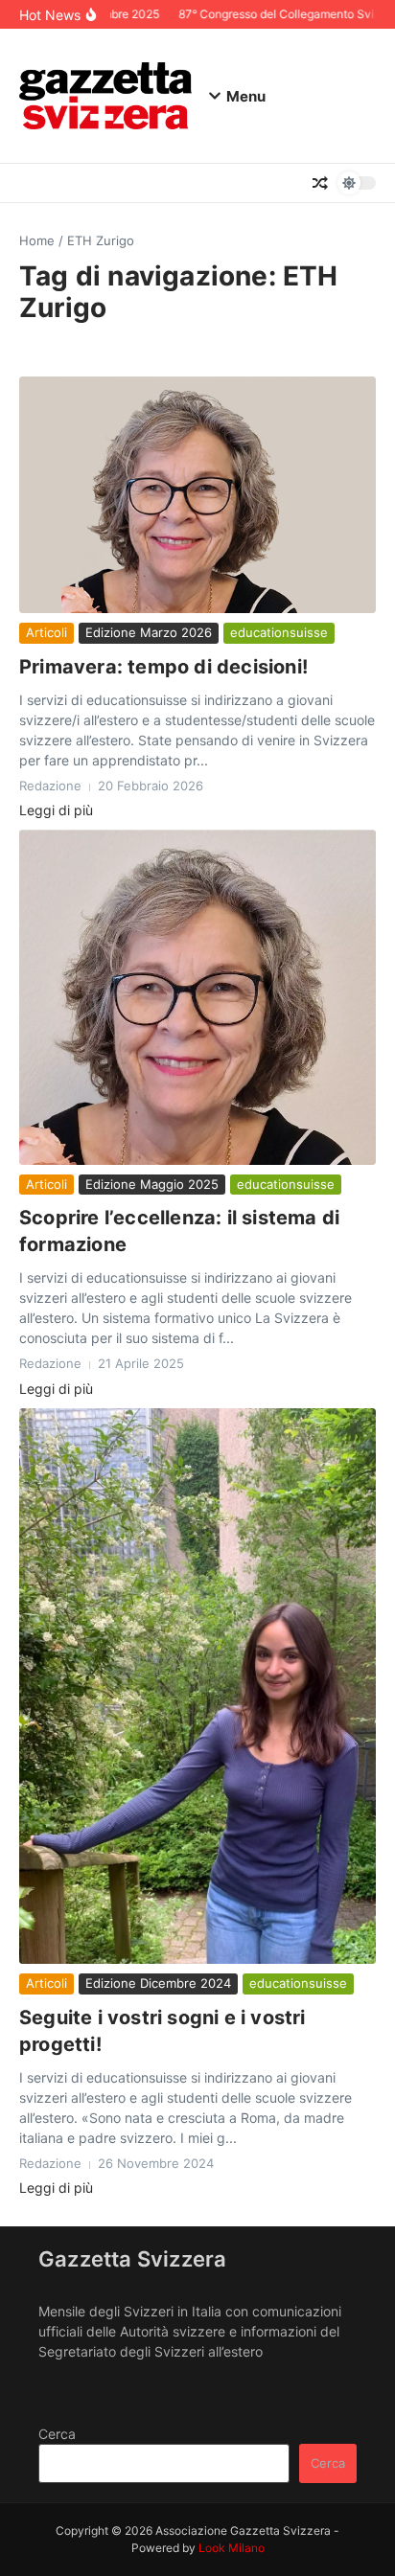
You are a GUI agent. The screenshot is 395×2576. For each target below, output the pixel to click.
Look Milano (232, 2548)
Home (37, 240)
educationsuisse (279, 632)
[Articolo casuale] (320, 183)
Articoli (46, 632)
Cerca (57, 2434)
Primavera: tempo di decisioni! (163, 667)
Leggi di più (56, 810)
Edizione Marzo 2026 (149, 632)
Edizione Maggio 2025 (152, 1184)
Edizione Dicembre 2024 (158, 1983)
